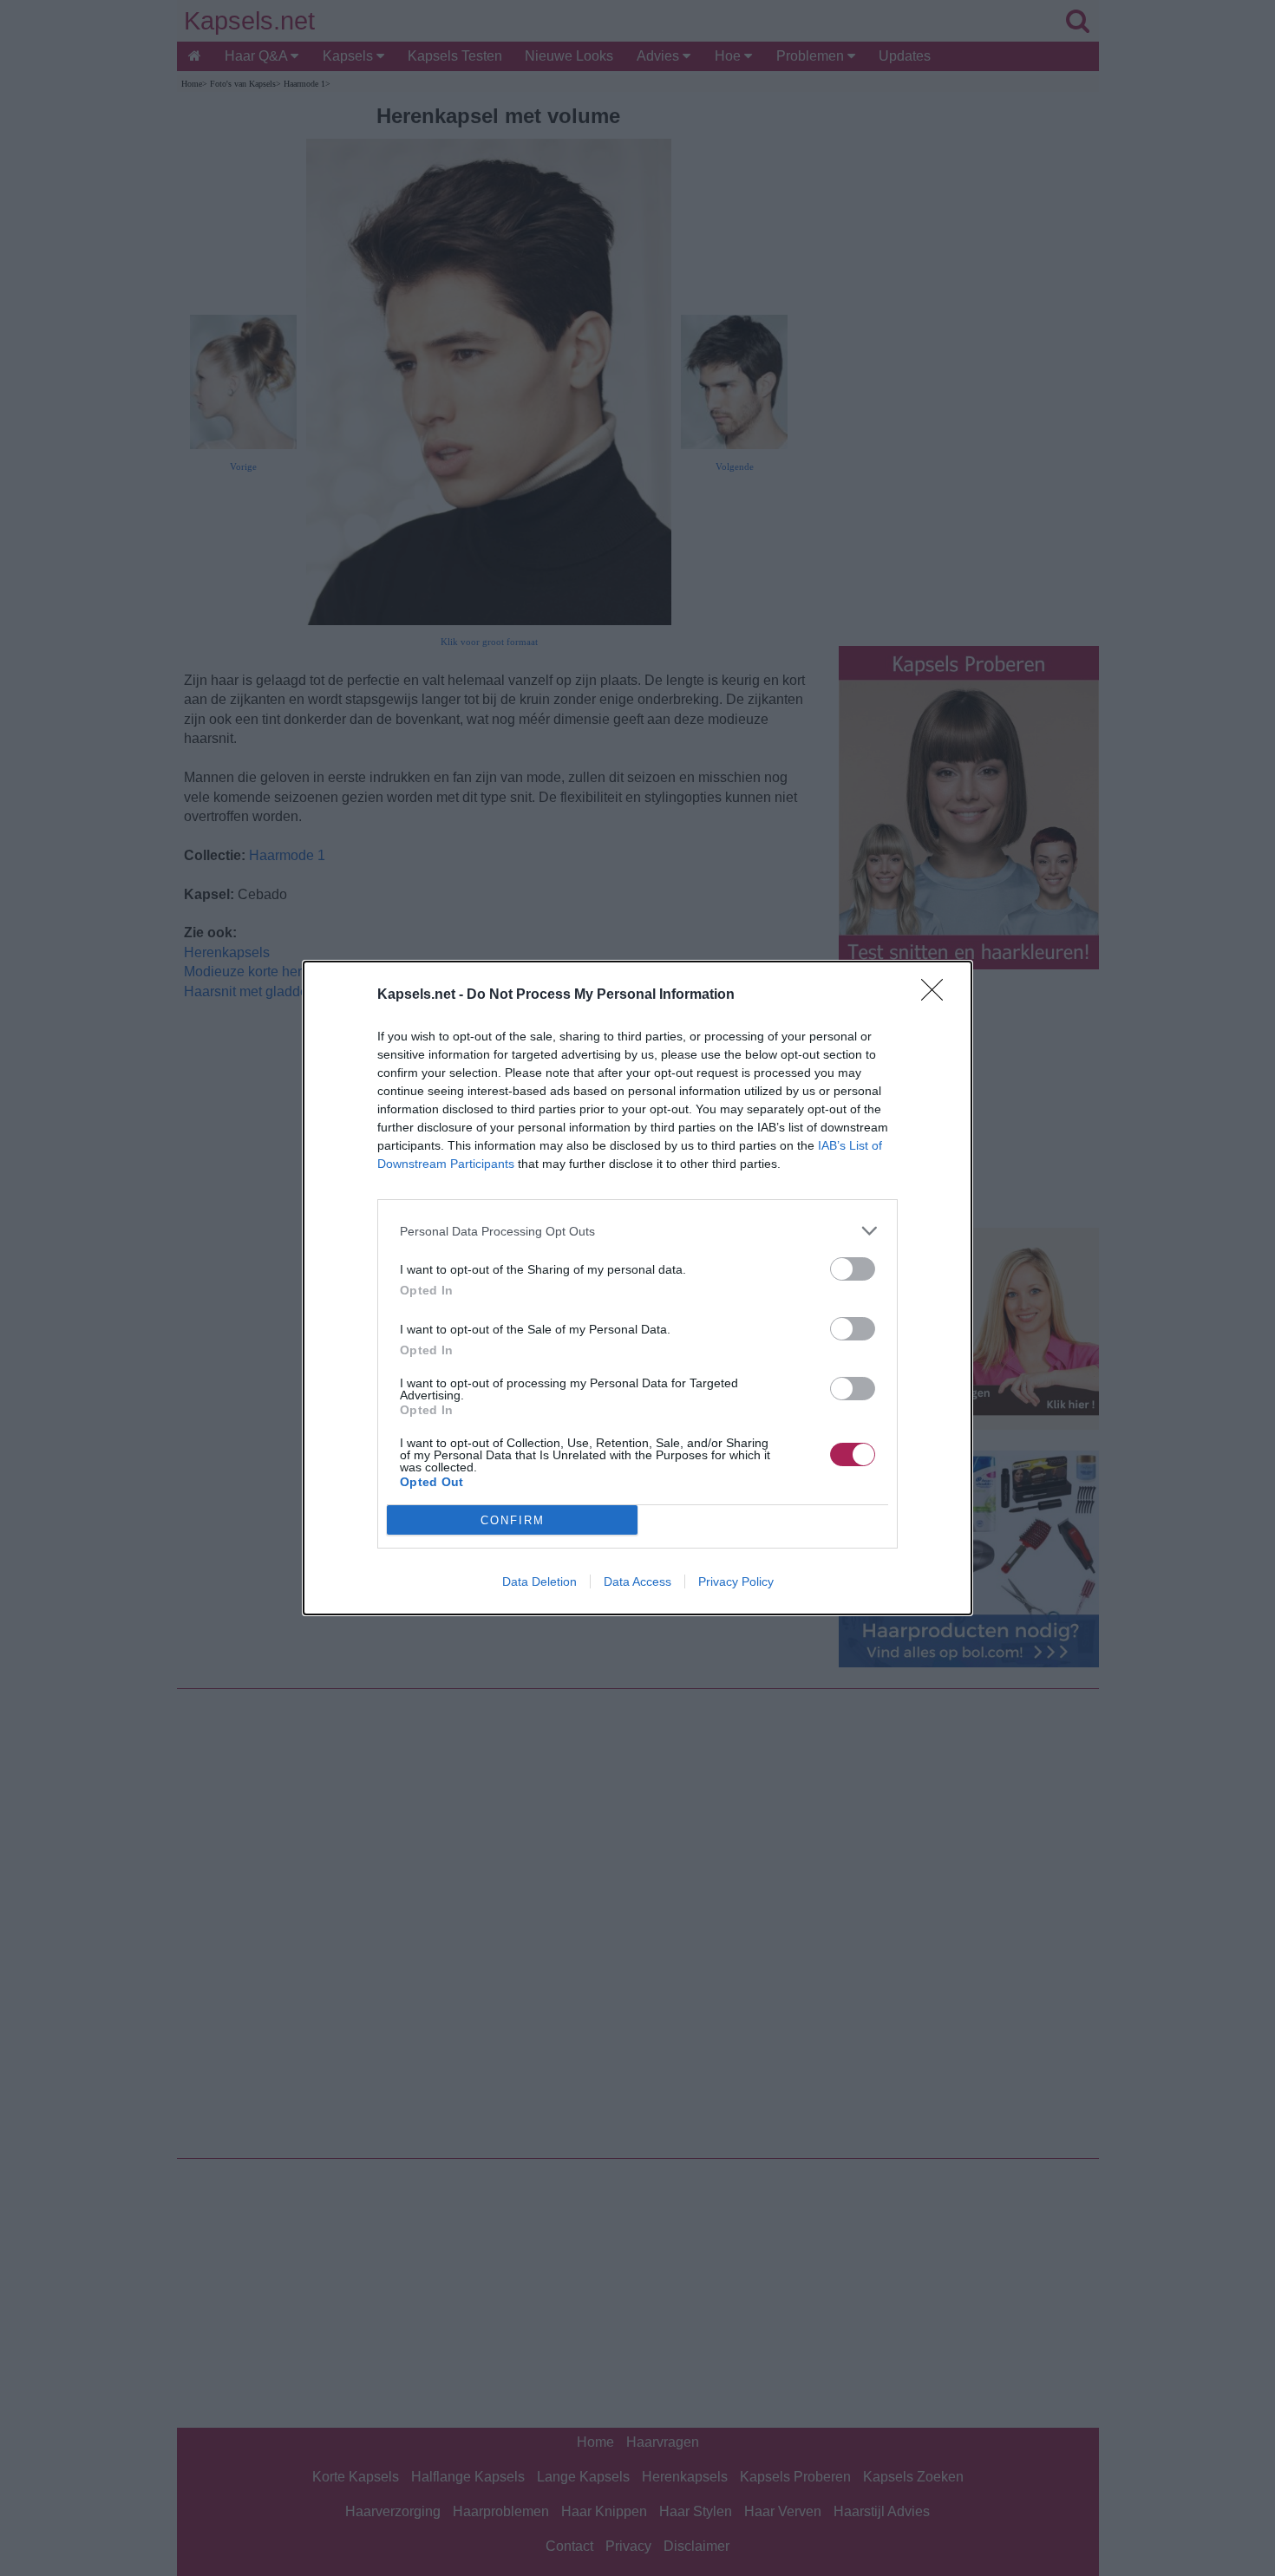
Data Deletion (539, 1581)
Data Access (637, 1581)
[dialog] (637, 1288)
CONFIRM (513, 1520)
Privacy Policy (736, 1581)
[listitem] (637, 1231)
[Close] (938, 995)
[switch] (853, 1269)
